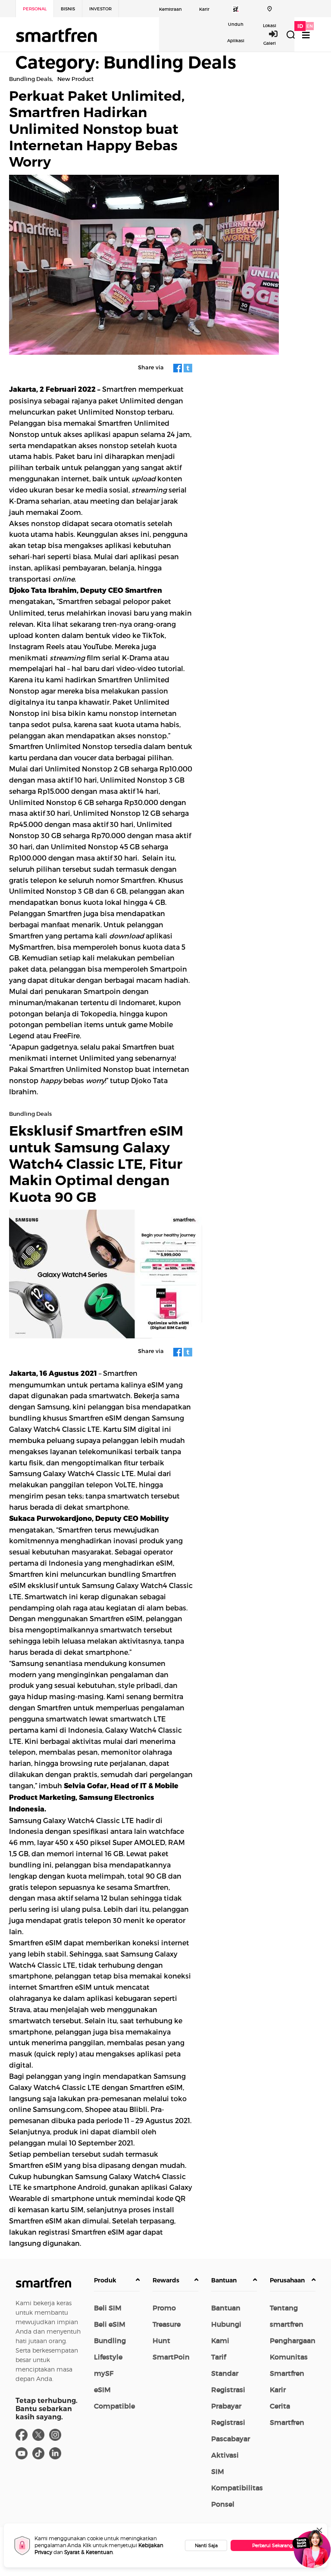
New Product (75, 79)
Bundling (110, 2341)
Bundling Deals (30, 79)
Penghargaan (293, 2341)
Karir (204, 9)
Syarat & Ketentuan (89, 2552)
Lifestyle (108, 2357)
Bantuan (224, 2280)
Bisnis (68, 9)
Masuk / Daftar (278, 34)
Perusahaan (287, 2280)
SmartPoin (171, 2357)
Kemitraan (170, 9)
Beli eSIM (110, 2324)
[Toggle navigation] (306, 35)
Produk (105, 2280)
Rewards (166, 2280)
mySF (104, 2373)
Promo (164, 2308)
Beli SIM (108, 2308)
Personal (35, 9)
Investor (100, 9)
